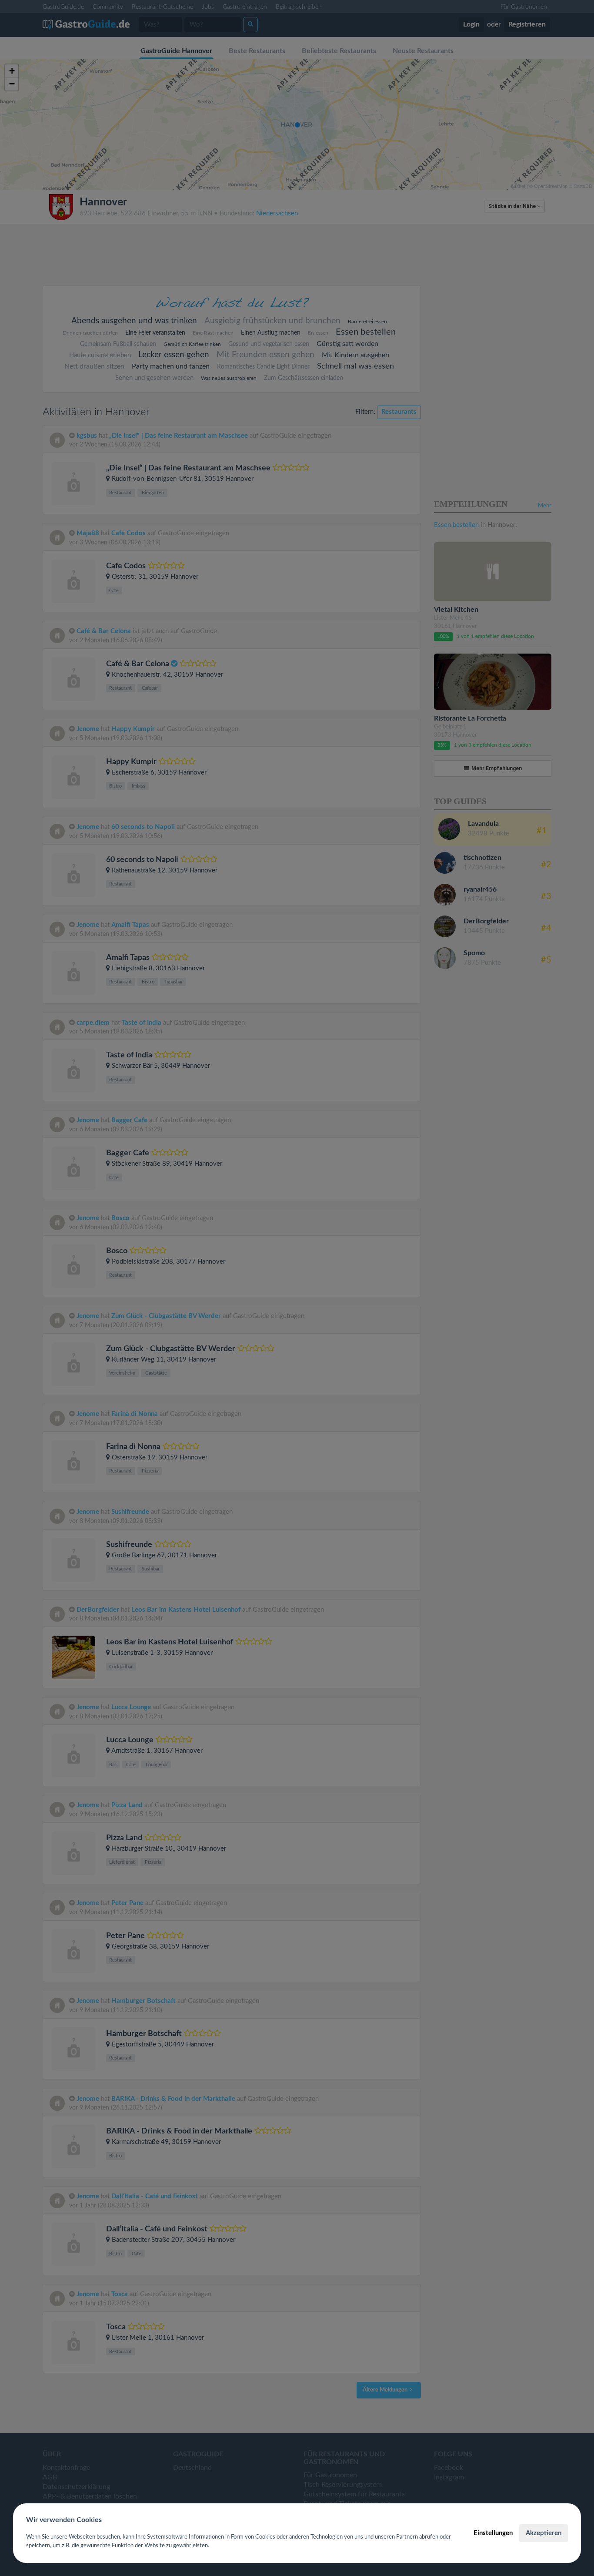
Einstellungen (493, 2533)
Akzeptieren (544, 2533)
